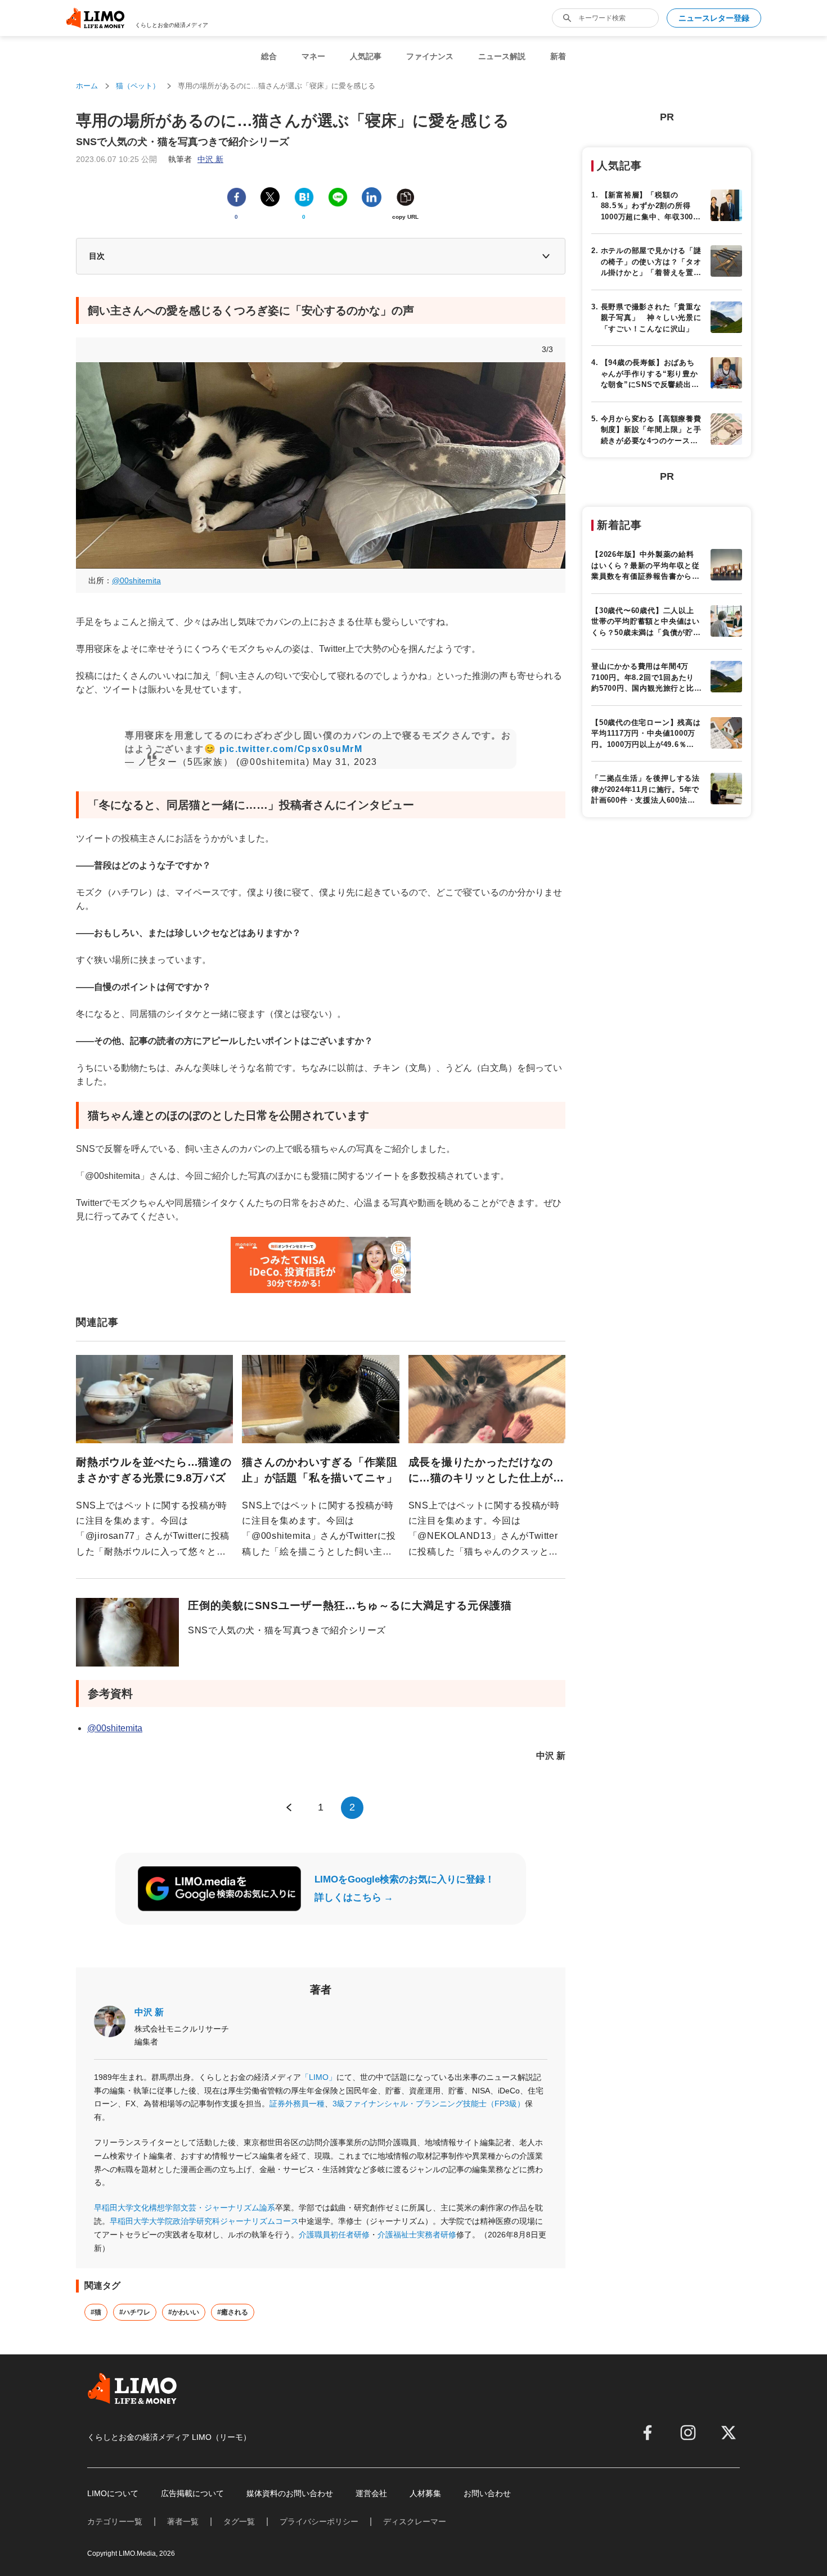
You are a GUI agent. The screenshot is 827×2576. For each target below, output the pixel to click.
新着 (558, 56)
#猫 (96, 2312)
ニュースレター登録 (714, 18)
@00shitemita (136, 580)
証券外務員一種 (297, 2104)
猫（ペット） (138, 86)
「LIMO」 (319, 2077)
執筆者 (196, 159)
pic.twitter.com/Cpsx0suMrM (291, 749)
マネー (313, 56)
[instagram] (688, 2433)
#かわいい (184, 2312)
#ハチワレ (135, 2312)
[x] (729, 2433)
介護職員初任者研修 (334, 2235)
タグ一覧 (239, 2521)
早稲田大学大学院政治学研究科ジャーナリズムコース (204, 2221)
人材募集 (425, 2493)
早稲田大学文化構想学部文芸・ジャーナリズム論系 (185, 2208)
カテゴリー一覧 (115, 2521)
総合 (269, 56)
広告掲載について (192, 2493)
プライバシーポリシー (319, 2521)
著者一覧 (183, 2521)
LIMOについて (113, 2493)
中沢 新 (149, 2012)
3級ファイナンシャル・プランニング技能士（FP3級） (429, 2104)
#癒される (233, 2312)
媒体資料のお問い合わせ (290, 2493)
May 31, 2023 (345, 762)
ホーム (87, 86)
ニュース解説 (502, 56)
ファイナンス (430, 56)
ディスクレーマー (415, 2521)
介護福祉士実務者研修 (417, 2235)
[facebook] (648, 2433)
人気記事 (366, 56)
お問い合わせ (487, 2493)
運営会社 (371, 2493)
